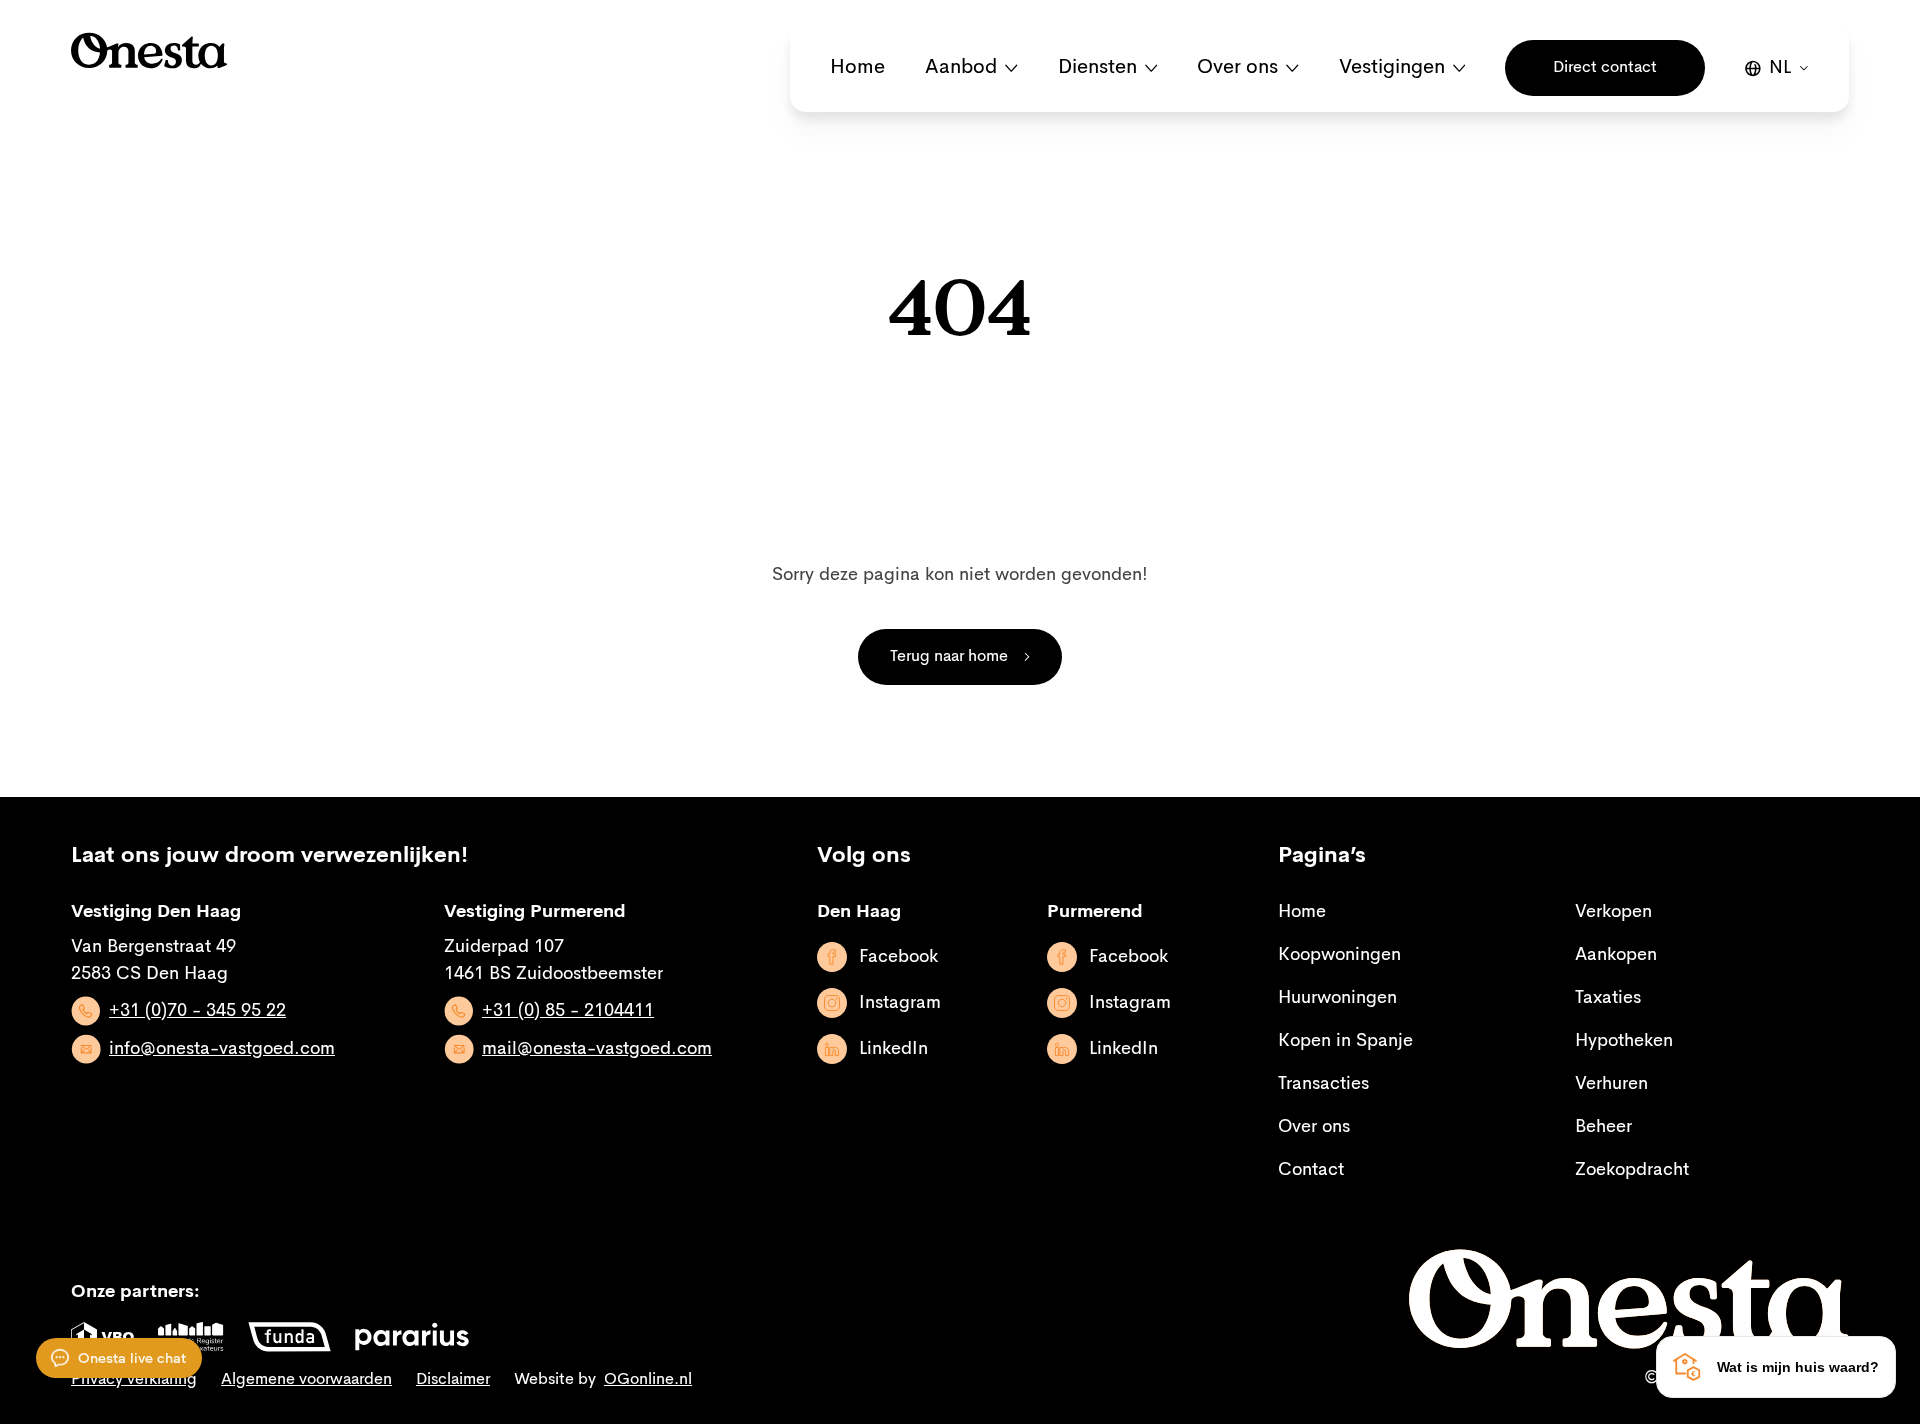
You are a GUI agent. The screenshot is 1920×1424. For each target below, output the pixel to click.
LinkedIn (893, 1049)
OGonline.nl (648, 1380)
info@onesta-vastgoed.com (222, 1049)
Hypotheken (1624, 1041)
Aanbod (961, 68)
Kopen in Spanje (1345, 1041)
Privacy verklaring (134, 1380)
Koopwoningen (1339, 955)
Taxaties (1608, 998)
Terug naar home (949, 657)
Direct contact (1605, 68)
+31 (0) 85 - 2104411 (568, 1011)
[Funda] (289, 1337)
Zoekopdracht (1632, 1170)
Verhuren (1611, 1084)
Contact (1311, 1170)
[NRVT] (191, 1337)
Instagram (900, 1003)
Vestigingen (1392, 68)
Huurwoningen (1337, 998)
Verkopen (1613, 912)
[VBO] (102, 1337)
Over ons (1237, 68)
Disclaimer (453, 1380)
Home (857, 68)
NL (1780, 68)
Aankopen (1616, 955)
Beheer (1603, 1127)
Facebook (898, 957)
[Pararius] (412, 1337)
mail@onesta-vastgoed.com (597, 1049)
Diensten (1097, 68)
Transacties (1323, 1084)
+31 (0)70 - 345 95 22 (197, 1011)
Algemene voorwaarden (306, 1380)
